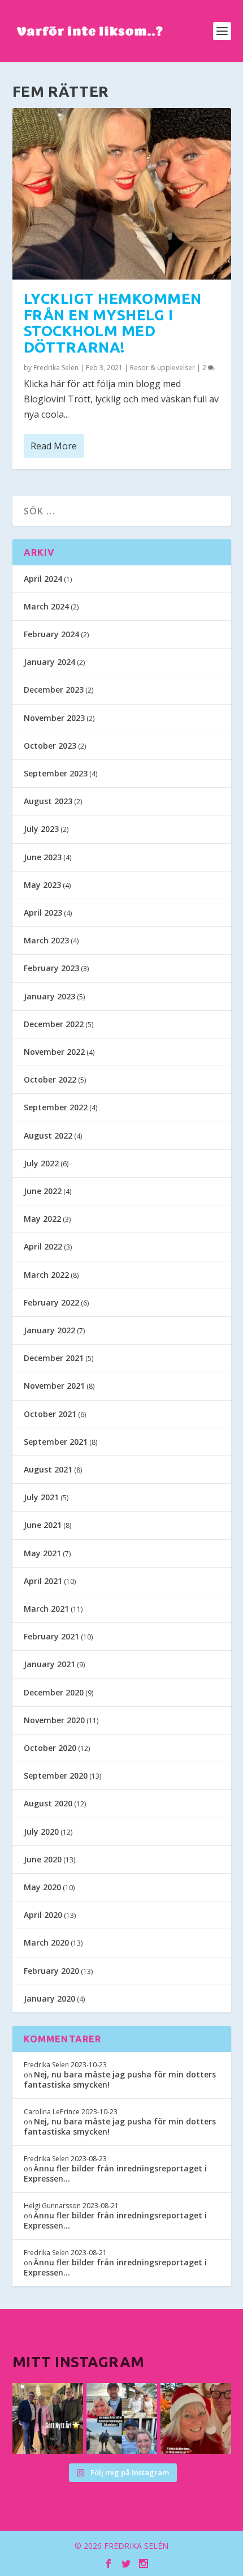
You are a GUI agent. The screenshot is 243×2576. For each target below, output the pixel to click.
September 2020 (56, 1776)
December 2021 (54, 1358)
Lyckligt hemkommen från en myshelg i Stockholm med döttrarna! (113, 323)
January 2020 (49, 1998)
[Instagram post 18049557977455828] (196, 2418)
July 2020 (41, 1832)
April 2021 (43, 1581)
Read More (54, 446)
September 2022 (56, 1107)
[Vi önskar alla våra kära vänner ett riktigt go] (48, 2418)
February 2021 (51, 1636)
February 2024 (51, 634)
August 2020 (48, 1803)
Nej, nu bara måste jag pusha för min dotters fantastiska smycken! (120, 2079)
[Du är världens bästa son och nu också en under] (122, 2418)
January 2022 (49, 1330)
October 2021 (50, 1414)
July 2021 (41, 1497)
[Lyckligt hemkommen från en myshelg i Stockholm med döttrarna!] (122, 194)
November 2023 (54, 718)
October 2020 (50, 1748)
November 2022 (54, 1052)
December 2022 (54, 1024)
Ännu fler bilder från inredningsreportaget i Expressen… (115, 2173)
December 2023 (54, 690)
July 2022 (41, 1163)
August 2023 (48, 801)
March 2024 (46, 606)
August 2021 (48, 1469)
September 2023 (56, 773)
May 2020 (42, 1887)
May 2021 (42, 1553)
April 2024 (43, 579)
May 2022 (42, 1219)
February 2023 (51, 968)
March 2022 (46, 1275)
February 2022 (51, 1302)
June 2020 (43, 1859)
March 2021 (46, 1609)
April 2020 (43, 1915)
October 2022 (50, 1079)
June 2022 (43, 1191)
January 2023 (49, 996)
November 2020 (54, 1720)
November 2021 (54, 1386)
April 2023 (43, 913)
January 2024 (49, 662)
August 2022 (48, 1135)
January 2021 (49, 1664)
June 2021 (43, 1525)
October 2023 (50, 746)
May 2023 (42, 885)
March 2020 (46, 1942)
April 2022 (43, 1246)
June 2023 (43, 857)
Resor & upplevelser (162, 368)
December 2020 (54, 1692)
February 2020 (51, 1971)
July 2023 (41, 829)
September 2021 (56, 1442)
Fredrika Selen (56, 368)
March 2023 (46, 940)
